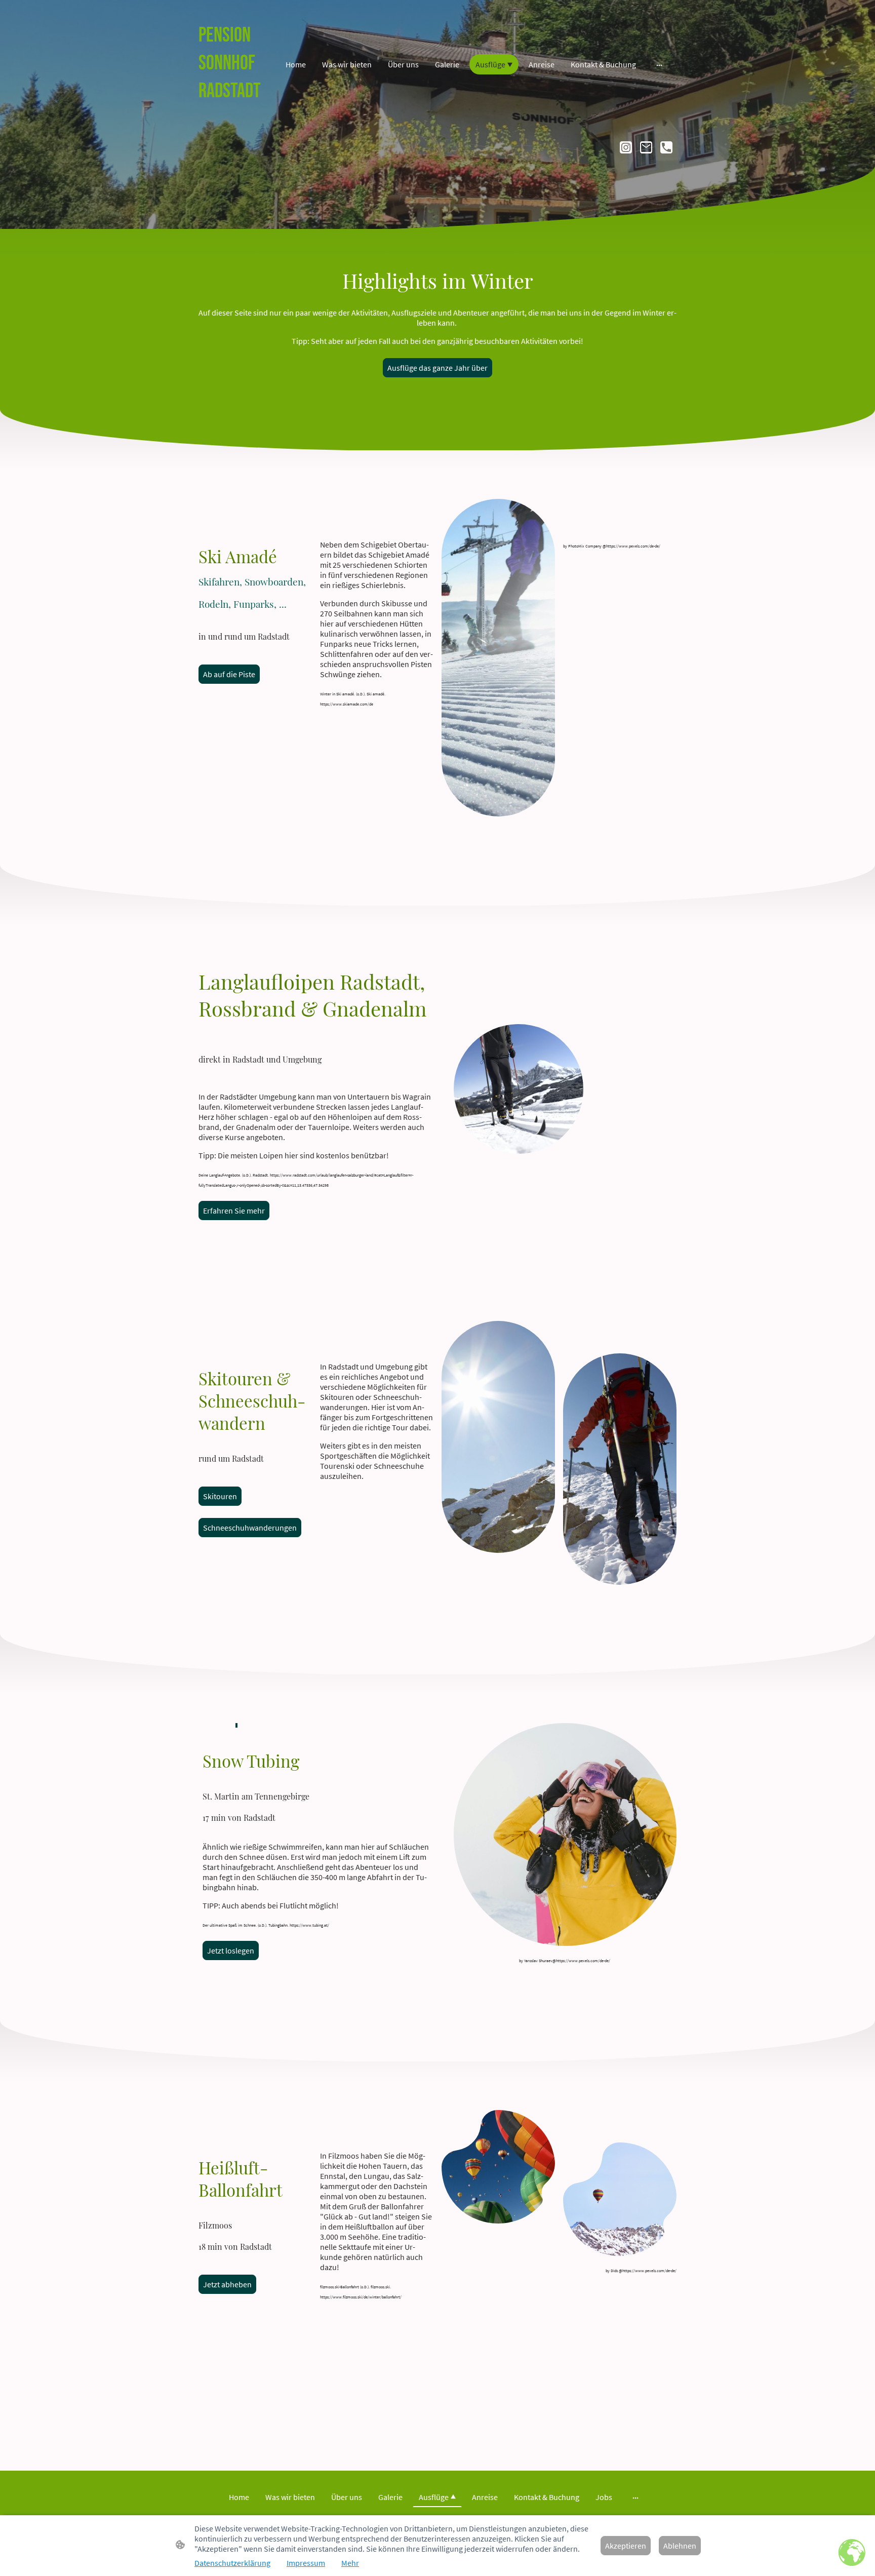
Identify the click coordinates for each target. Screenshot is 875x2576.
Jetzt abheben (227, 2284)
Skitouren (220, 1496)
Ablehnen (680, 2546)
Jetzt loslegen (231, 1950)
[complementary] (852, 2553)
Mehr (350, 2563)
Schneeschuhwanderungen (250, 1528)
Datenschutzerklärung (232, 2563)
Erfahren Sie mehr (234, 1211)
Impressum (306, 2563)
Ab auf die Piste (229, 674)
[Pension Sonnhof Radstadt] (235, 116)
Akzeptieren (626, 2546)
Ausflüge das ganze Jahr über (437, 368)
